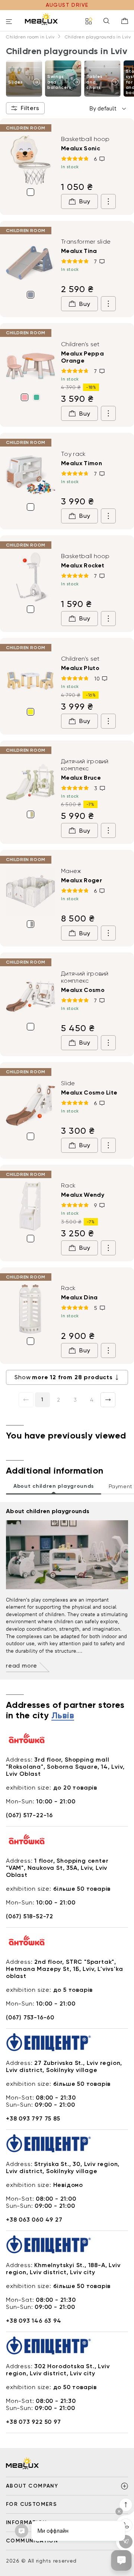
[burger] (9, 22)
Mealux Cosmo (83, 990)
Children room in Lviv (30, 37)
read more (22, 1666)
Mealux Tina (79, 251)
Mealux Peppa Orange (82, 357)
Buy (85, 201)
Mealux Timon (82, 463)
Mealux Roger (82, 880)
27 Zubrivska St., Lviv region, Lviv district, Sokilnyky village (64, 2066)
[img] (31, 160)
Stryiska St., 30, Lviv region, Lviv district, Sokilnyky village (63, 2167)
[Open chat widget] (121, 2560)
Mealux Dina (79, 1297)
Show (63, 1377)
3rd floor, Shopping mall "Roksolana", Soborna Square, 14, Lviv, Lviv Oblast (65, 1767)
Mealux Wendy (83, 1195)
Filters (30, 108)
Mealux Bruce (81, 778)
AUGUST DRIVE (67, 5)
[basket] (125, 21)
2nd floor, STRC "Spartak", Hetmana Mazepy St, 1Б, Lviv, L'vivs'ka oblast (64, 1969)
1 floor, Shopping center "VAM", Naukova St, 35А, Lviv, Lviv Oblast (57, 1868)
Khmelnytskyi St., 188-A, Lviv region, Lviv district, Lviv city (63, 2269)
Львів (63, 1716)
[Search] (106, 21)
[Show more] (108, 201)
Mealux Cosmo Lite (89, 1093)
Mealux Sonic (81, 148)
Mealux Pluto (80, 668)
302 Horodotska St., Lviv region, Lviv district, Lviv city (58, 2370)
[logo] (41, 19)
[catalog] (89, 21)
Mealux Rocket (83, 565)
